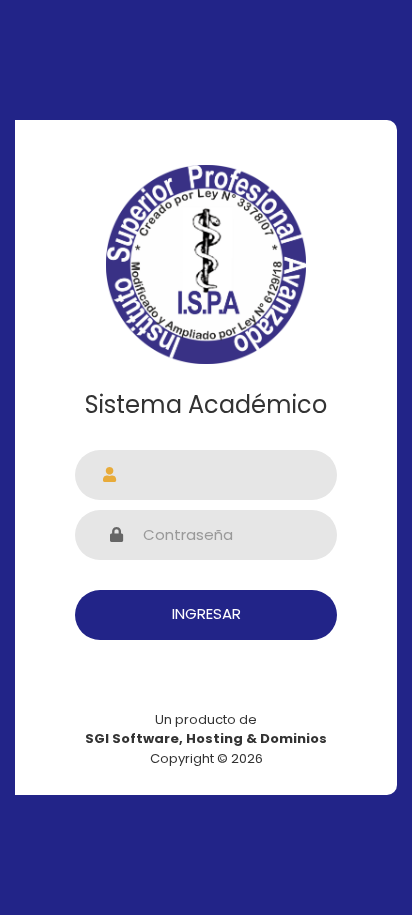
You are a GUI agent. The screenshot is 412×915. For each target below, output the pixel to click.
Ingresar (206, 613)
